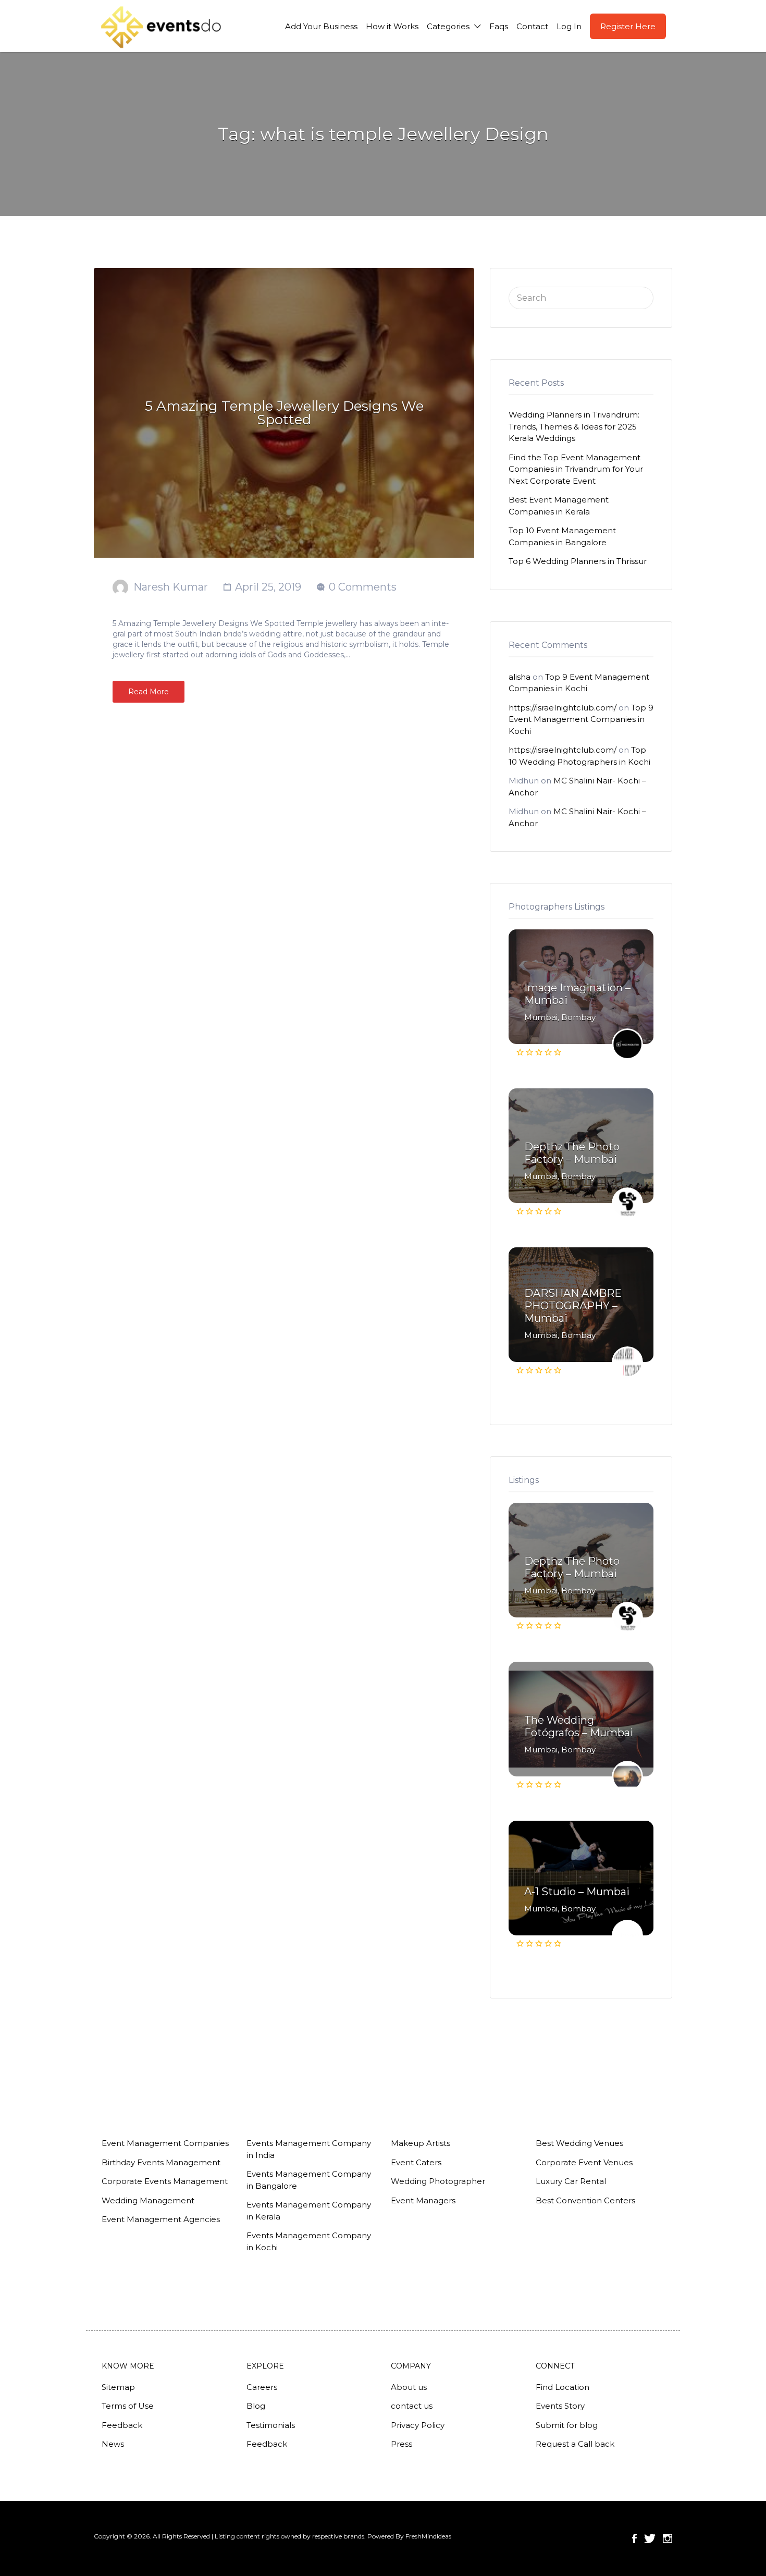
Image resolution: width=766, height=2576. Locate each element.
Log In (569, 26)
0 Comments (363, 587)
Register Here (628, 26)
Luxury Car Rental (571, 2181)
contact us (412, 2406)
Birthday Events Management (161, 2162)
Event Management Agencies (161, 2219)
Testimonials (271, 2425)
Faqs (499, 26)
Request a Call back (575, 2444)
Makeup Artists (421, 2143)
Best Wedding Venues (579, 2143)
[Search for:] (581, 297)
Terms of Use (128, 2406)
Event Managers (423, 2200)
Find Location (563, 2387)
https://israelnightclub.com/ (563, 708)
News (113, 2444)
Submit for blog (567, 2425)
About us (409, 2387)
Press (401, 2444)
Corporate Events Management (165, 2181)
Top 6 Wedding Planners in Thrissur (578, 561)
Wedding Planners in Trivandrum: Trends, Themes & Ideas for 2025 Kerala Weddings (574, 426)
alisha (520, 677)
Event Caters (416, 2162)
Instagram (668, 2538)
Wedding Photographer (438, 2181)
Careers (262, 2387)
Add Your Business (321, 26)
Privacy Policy (418, 2425)
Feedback (122, 2425)
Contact (532, 26)
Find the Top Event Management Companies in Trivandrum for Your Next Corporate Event (576, 469)
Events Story (560, 2406)
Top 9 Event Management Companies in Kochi (581, 719)
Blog (256, 2406)
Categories (448, 26)
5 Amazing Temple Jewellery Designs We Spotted (284, 413)
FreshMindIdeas (428, 2536)
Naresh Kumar (171, 587)
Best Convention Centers (585, 2200)
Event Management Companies (165, 2143)
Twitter (650, 2538)
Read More (149, 692)
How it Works (392, 26)
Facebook (634, 2538)
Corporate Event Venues (584, 2162)
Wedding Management (148, 2200)
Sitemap (118, 2387)
